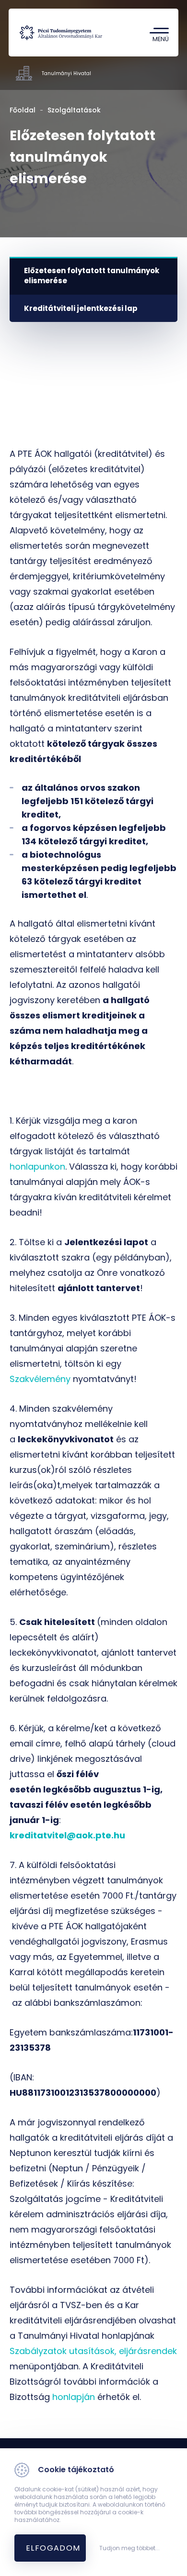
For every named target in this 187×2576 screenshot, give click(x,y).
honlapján (74, 2397)
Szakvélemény (40, 1379)
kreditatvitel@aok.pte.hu (67, 1835)
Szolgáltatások (74, 110)
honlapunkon (37, 1166)
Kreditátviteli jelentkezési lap (81, 308)
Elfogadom (53, 2548)
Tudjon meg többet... (129, 2548)
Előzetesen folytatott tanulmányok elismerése (92, 276)
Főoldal (23, 110)
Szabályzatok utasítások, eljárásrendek (93, 2351)
